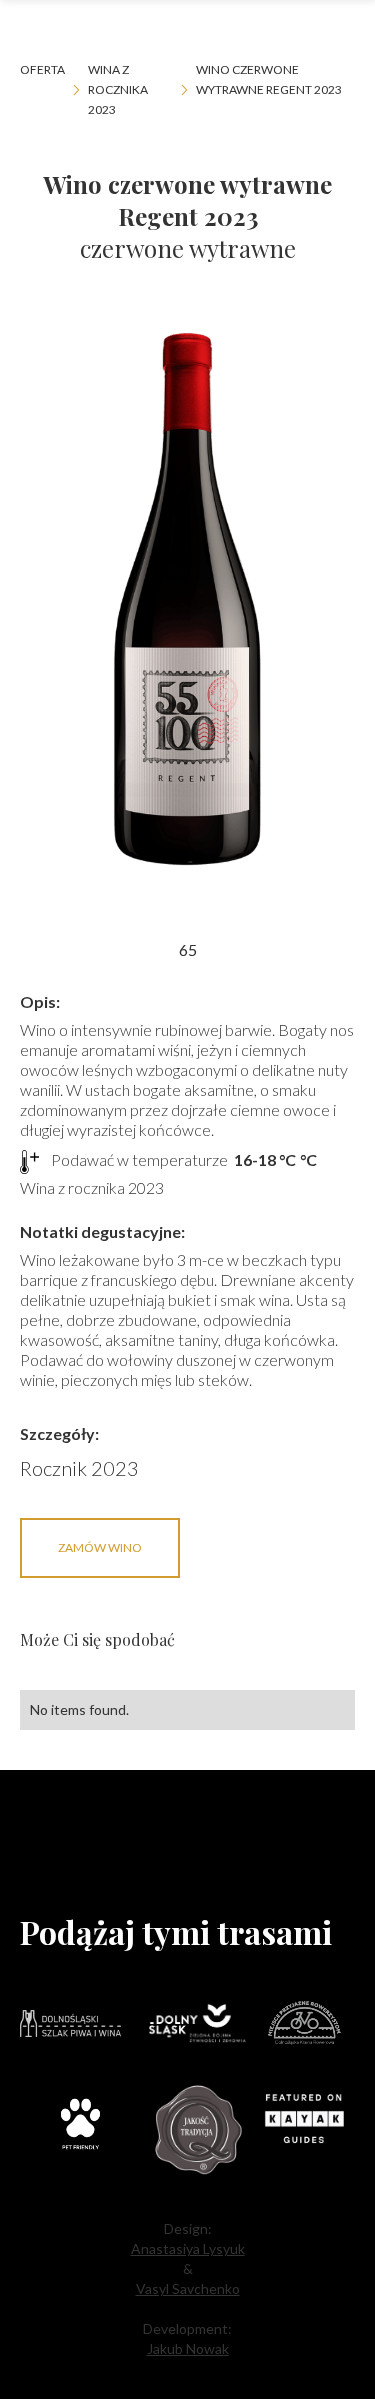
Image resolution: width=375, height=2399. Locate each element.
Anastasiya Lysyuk (188, 2248)
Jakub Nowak (188, 2348)
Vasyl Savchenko (188, 2288)
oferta (42, 69)
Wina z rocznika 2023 (118, 89)
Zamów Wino (100, 1547)
